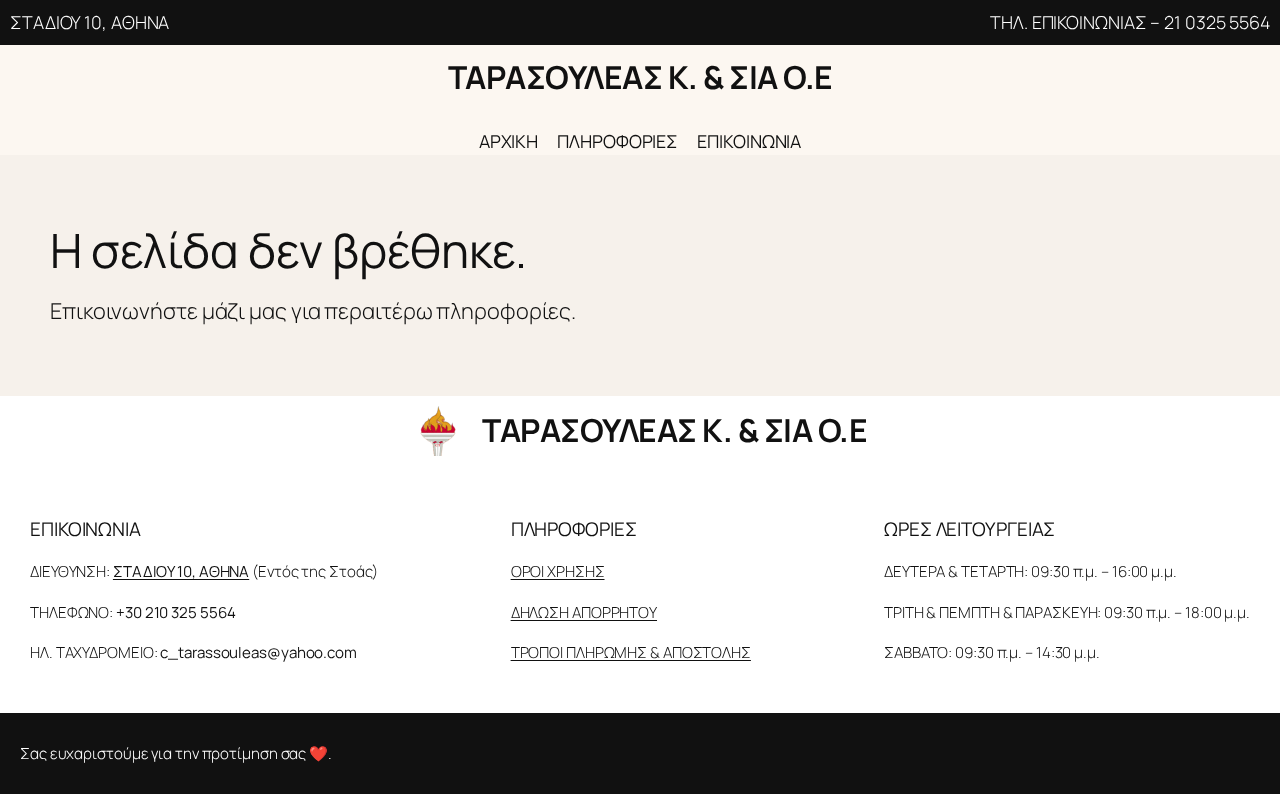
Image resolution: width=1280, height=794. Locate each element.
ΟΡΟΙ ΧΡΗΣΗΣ (558, 571)
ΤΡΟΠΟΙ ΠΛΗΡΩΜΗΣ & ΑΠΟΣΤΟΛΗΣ (631, 652)
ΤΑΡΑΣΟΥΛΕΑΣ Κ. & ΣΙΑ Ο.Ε (640, 77)
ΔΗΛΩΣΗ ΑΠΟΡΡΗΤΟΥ (584, 612)
